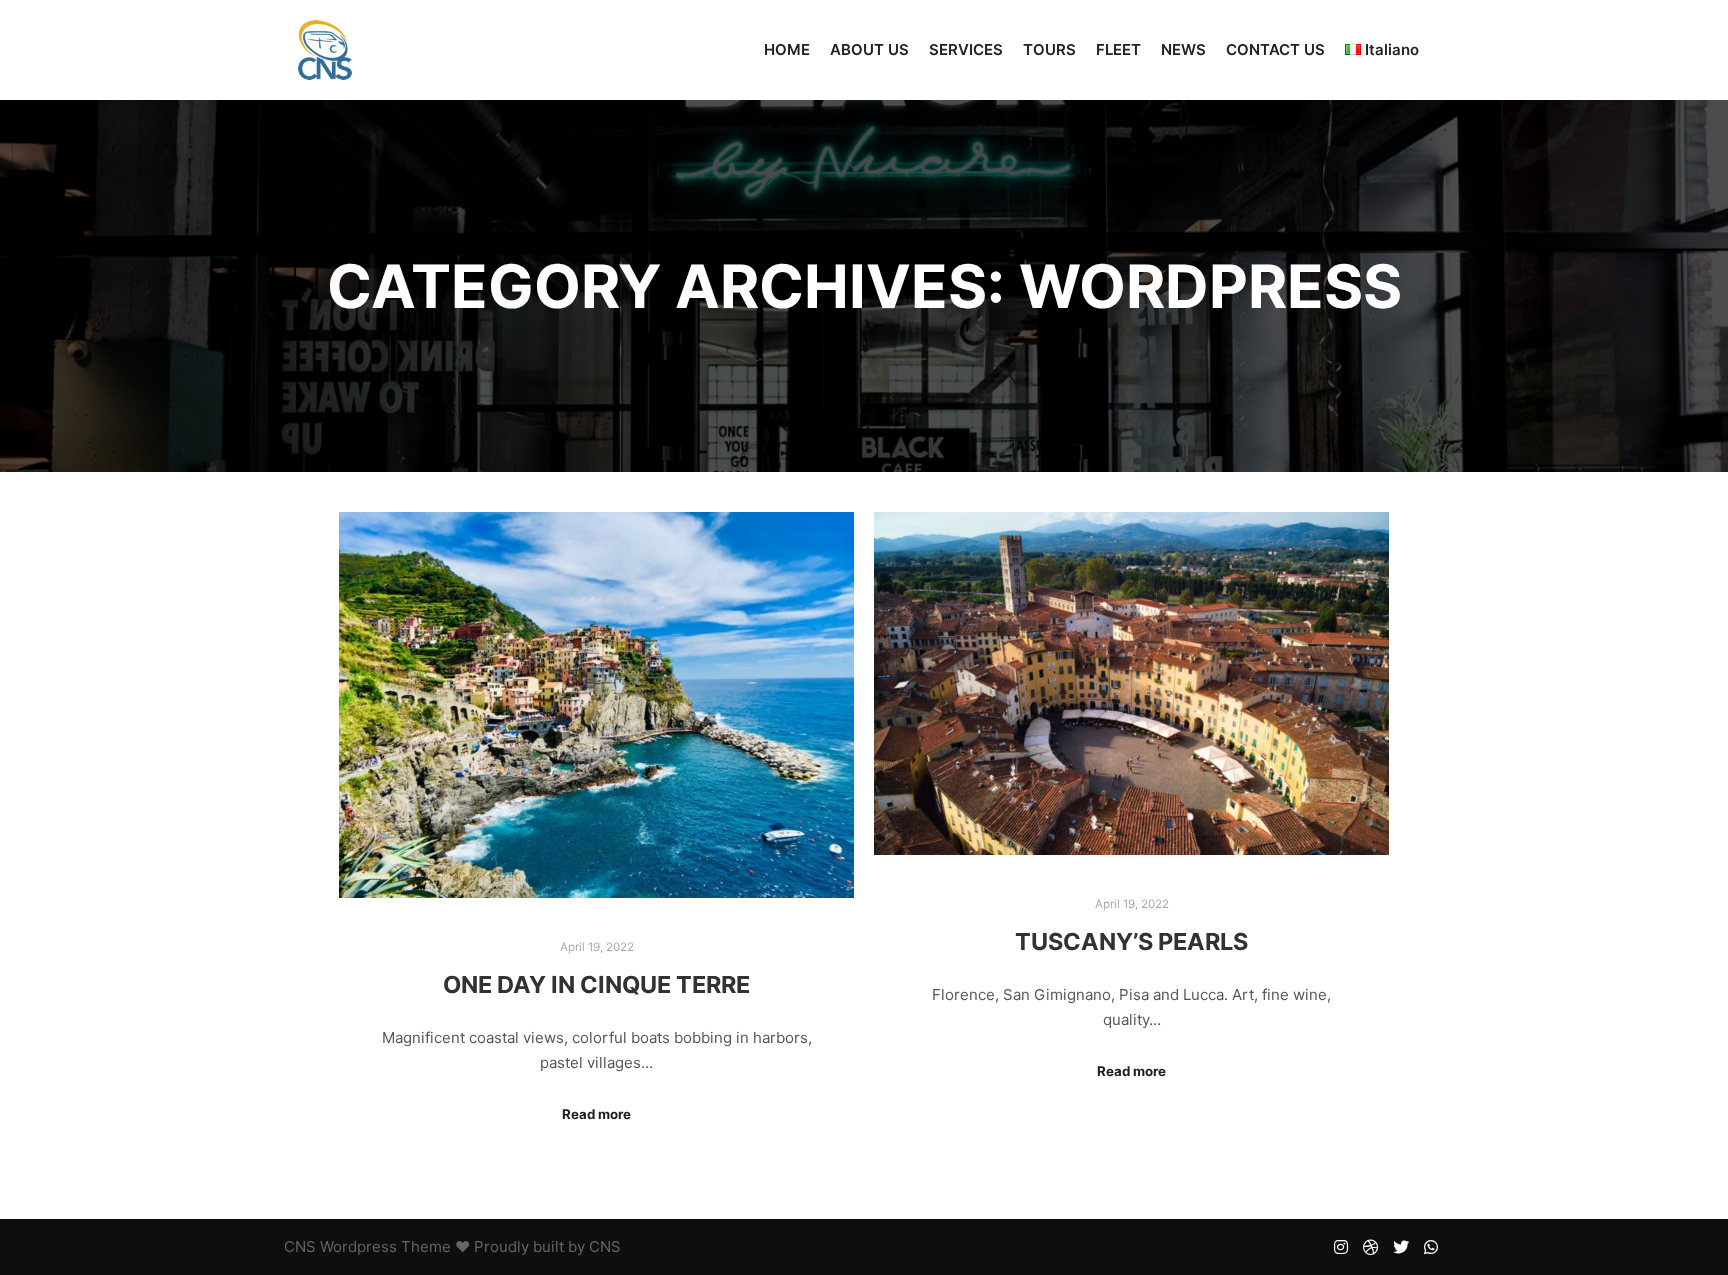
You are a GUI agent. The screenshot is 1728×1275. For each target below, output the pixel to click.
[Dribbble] (1371, 1247)
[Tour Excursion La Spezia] (324, 50)
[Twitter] (1401, 1247)
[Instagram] (1341, 1247)
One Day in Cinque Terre (596, 984)
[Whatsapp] (1431, 1247)
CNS (300, 1246)
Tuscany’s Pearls (1131, 941)
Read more (596, 1114)
